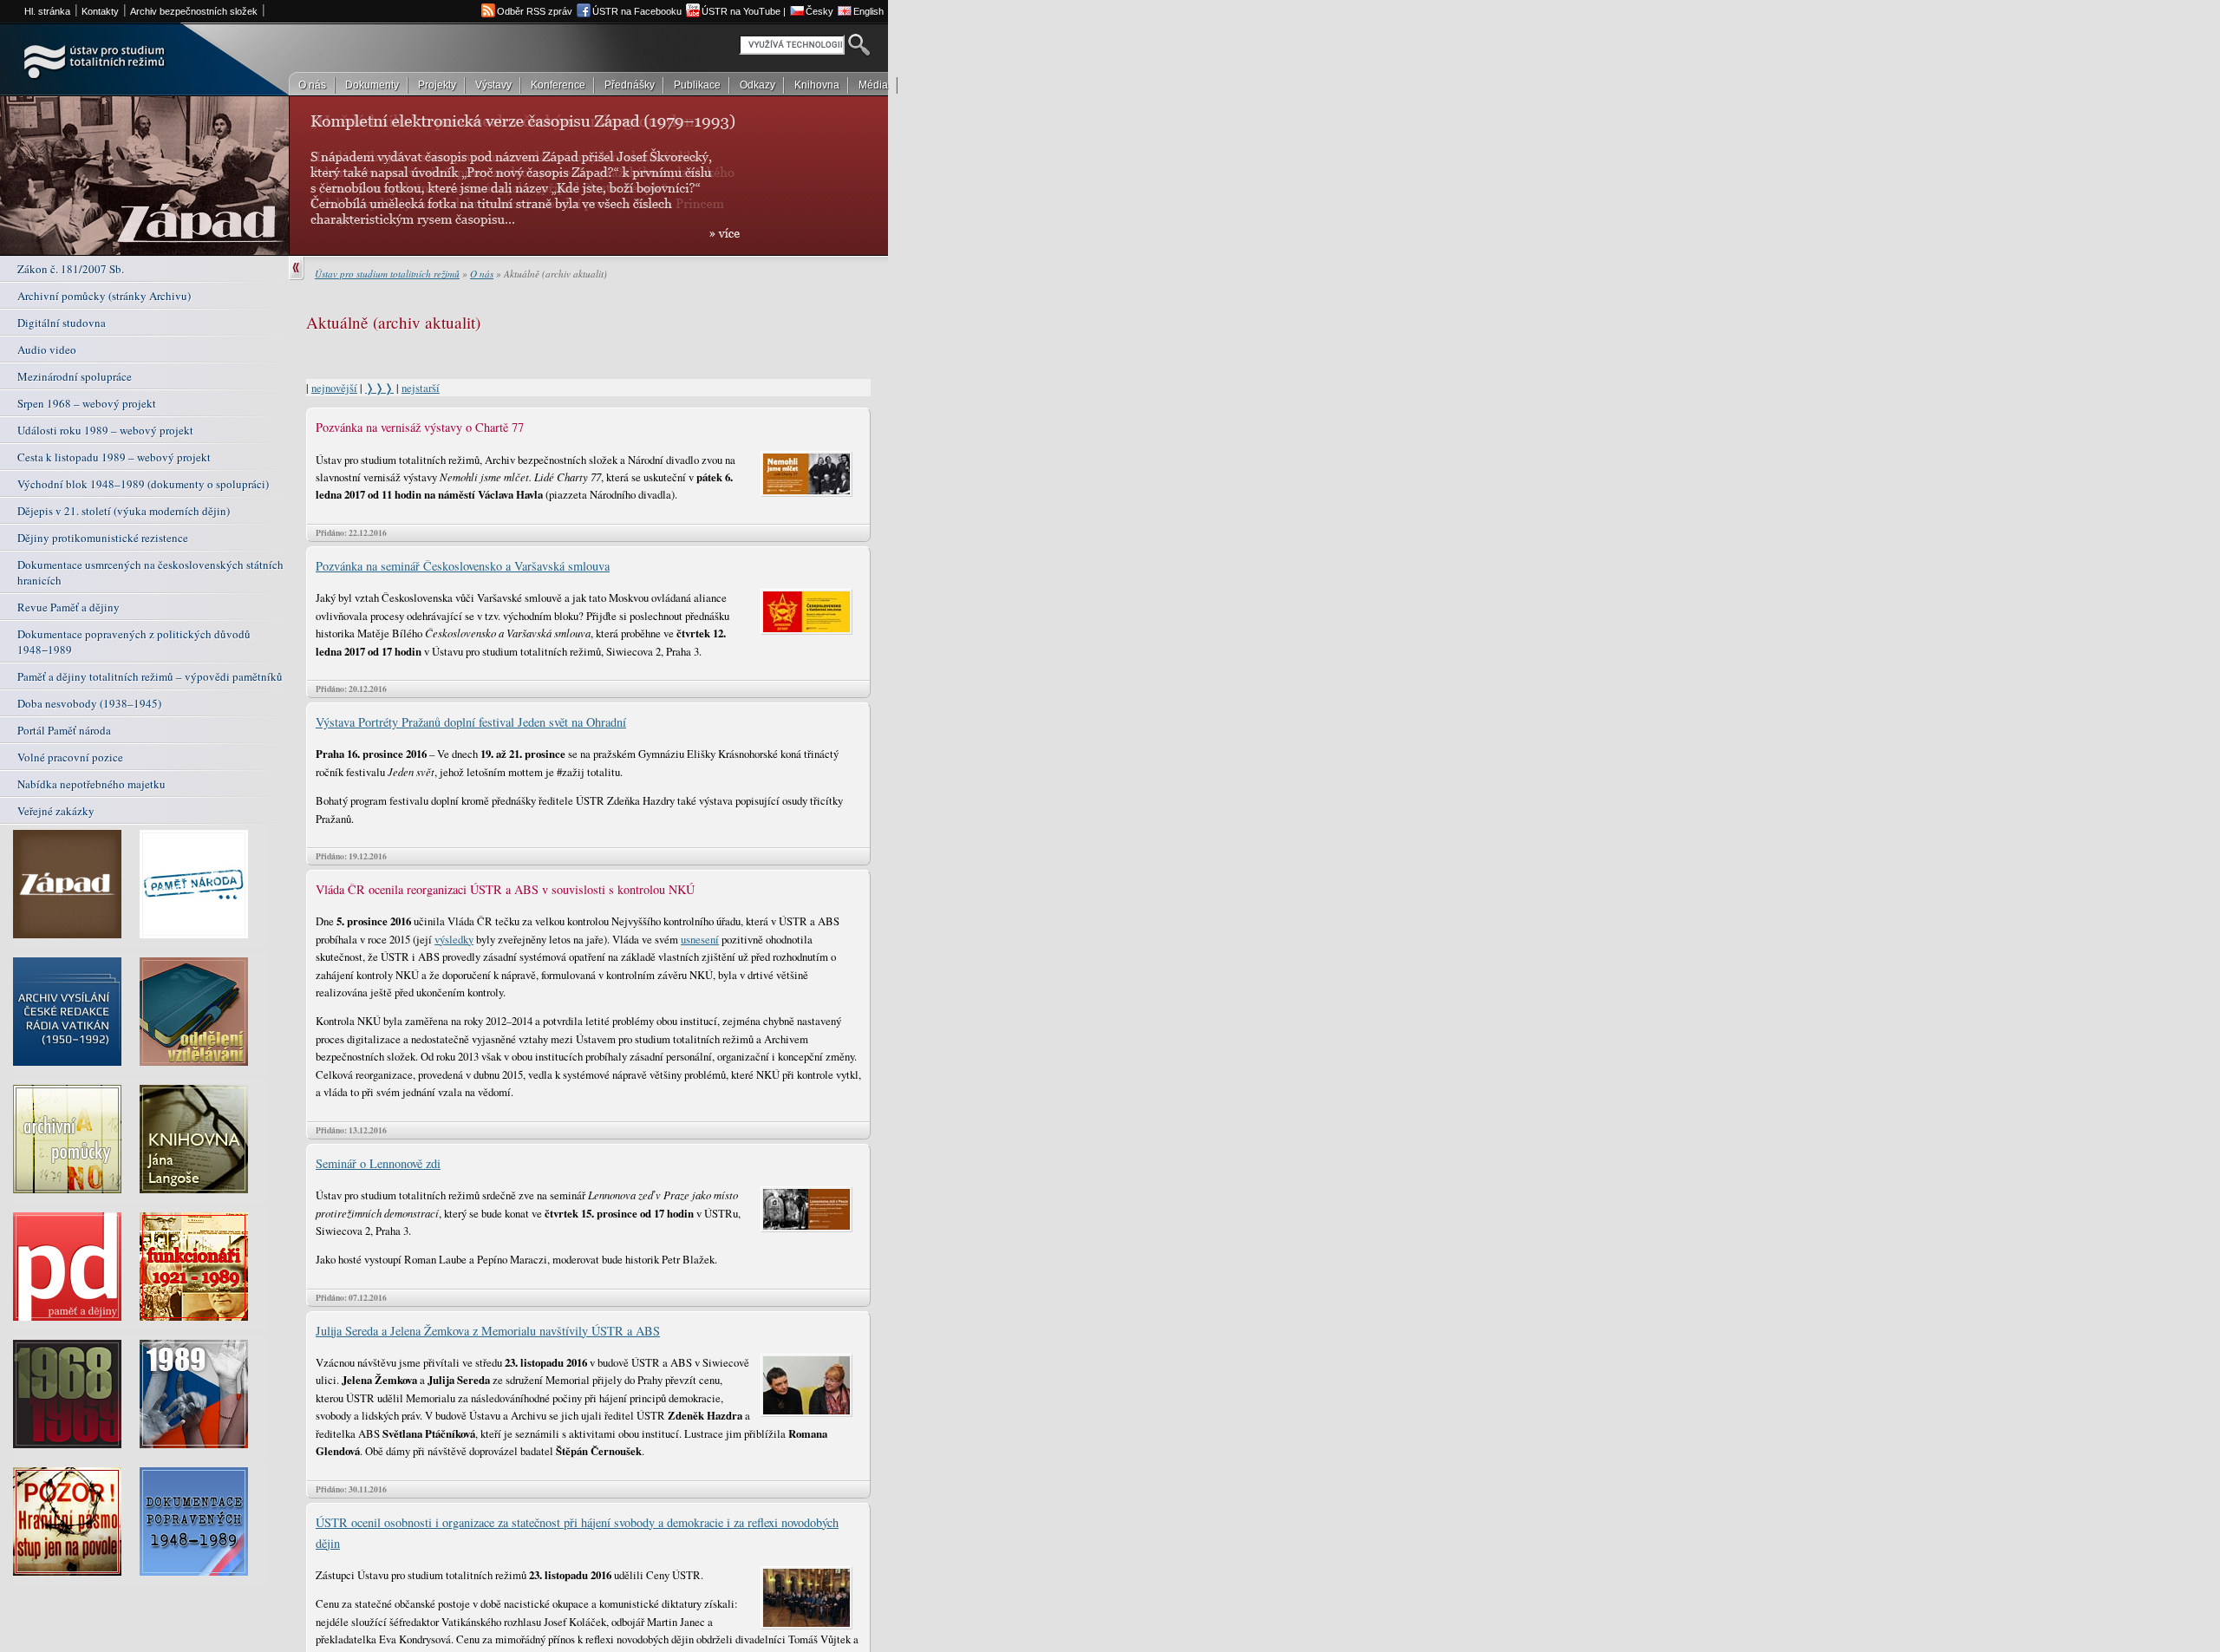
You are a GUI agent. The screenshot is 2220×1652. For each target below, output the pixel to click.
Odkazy (757, 85)
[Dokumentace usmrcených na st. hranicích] (76, 1526)
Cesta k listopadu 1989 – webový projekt (114, 457)
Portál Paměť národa (64, 730)
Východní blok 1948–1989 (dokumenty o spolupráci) (143, 484)
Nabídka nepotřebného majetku (91, 784)
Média (873, 85)
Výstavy (493, 85)
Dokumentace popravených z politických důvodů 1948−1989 (134, 642)
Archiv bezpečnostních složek (194, 11)
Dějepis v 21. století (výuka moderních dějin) (124, 511)
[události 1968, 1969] (76, 1399)
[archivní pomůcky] (76, 1144)
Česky (819, 11)
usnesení (700, 939)
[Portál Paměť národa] (203, 889)
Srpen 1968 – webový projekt (87, 403)
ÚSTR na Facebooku (637, 11)
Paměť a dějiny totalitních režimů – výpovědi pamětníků (150, 676)
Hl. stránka (47, 11)
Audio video (47, 349)
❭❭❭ (379, 388)
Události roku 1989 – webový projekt (105, 430)
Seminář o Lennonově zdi (378, 1163)
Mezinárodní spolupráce (75, 376)
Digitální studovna (62, 323)
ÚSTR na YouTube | (744, 11)
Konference (558, 85)
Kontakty (100, 11)
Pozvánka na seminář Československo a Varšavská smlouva (463, 566)
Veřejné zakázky (56, 811)
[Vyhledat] (859, 48)
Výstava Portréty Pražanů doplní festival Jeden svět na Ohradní (471, 722)
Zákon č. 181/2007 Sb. (71, 269)
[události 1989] (203, 1399)
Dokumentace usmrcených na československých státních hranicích (150, 572)
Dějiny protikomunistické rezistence (103, 538)
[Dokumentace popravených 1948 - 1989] (203, 1526)
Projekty (437, 85)
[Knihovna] (203, 1144)
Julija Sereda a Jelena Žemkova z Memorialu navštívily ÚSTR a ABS (488, 1331)
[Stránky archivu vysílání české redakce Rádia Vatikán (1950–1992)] (76, 1016)
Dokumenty (372, 85)
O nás (312, 85)
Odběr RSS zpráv (535, 11)
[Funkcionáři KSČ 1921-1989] (203, 1271)
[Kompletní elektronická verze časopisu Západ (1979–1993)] (76, 889)
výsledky (454, 939)
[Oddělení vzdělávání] (203, 1016)
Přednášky (630, 85)
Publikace (697, 85)
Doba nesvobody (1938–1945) (89, 703)
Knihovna (817, 85)
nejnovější (334, 388)
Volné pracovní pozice (70, 757)
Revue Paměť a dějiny (69, 607)
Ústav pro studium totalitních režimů (387, 274)
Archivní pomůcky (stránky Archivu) (104, 296)
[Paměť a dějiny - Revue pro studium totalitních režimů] (76, 1271)
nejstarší (421, 388)
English (868, 11)
